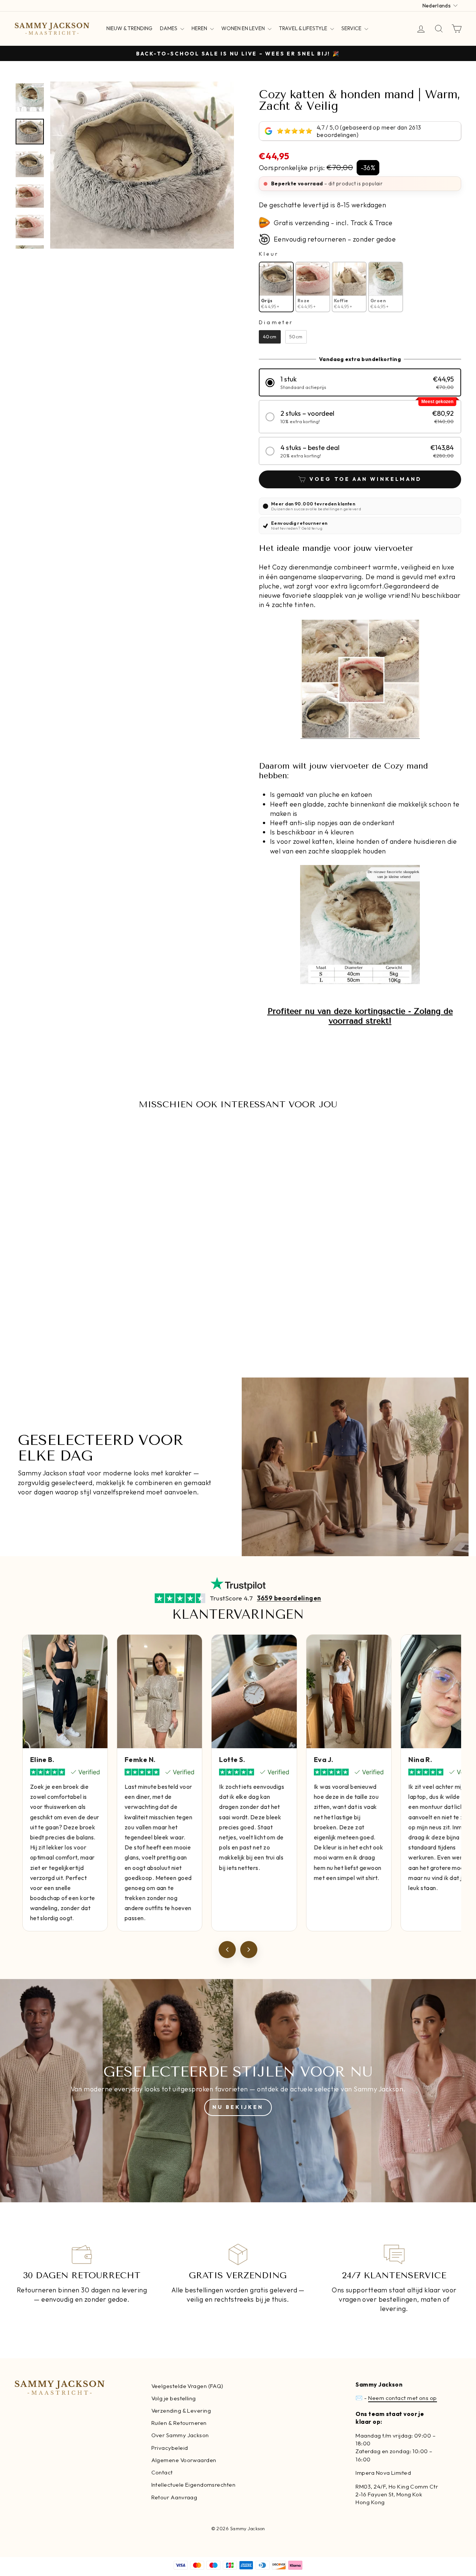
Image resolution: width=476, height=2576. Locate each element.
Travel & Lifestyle (304, 28)
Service (352, 28)
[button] (360, 382)
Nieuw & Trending (129, 28)
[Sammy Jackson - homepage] (52, 29)
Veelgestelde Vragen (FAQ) (187, 2386)
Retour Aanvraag (174, 2497)
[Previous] (227, 1950)
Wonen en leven (244, 28)
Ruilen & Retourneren (179, 2423)
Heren (200, 28)
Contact (162, 2472)
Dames (169, 28)
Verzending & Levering (181, 2411)
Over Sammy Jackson (180, 2435)
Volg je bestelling (174, 2398)
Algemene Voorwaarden (184, 2460)
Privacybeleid (170, 2448)
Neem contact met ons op (402, 2398)
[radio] (276, 287)
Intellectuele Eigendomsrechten (194, 2485)
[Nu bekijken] (238, 2091)
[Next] (249, 1950)
